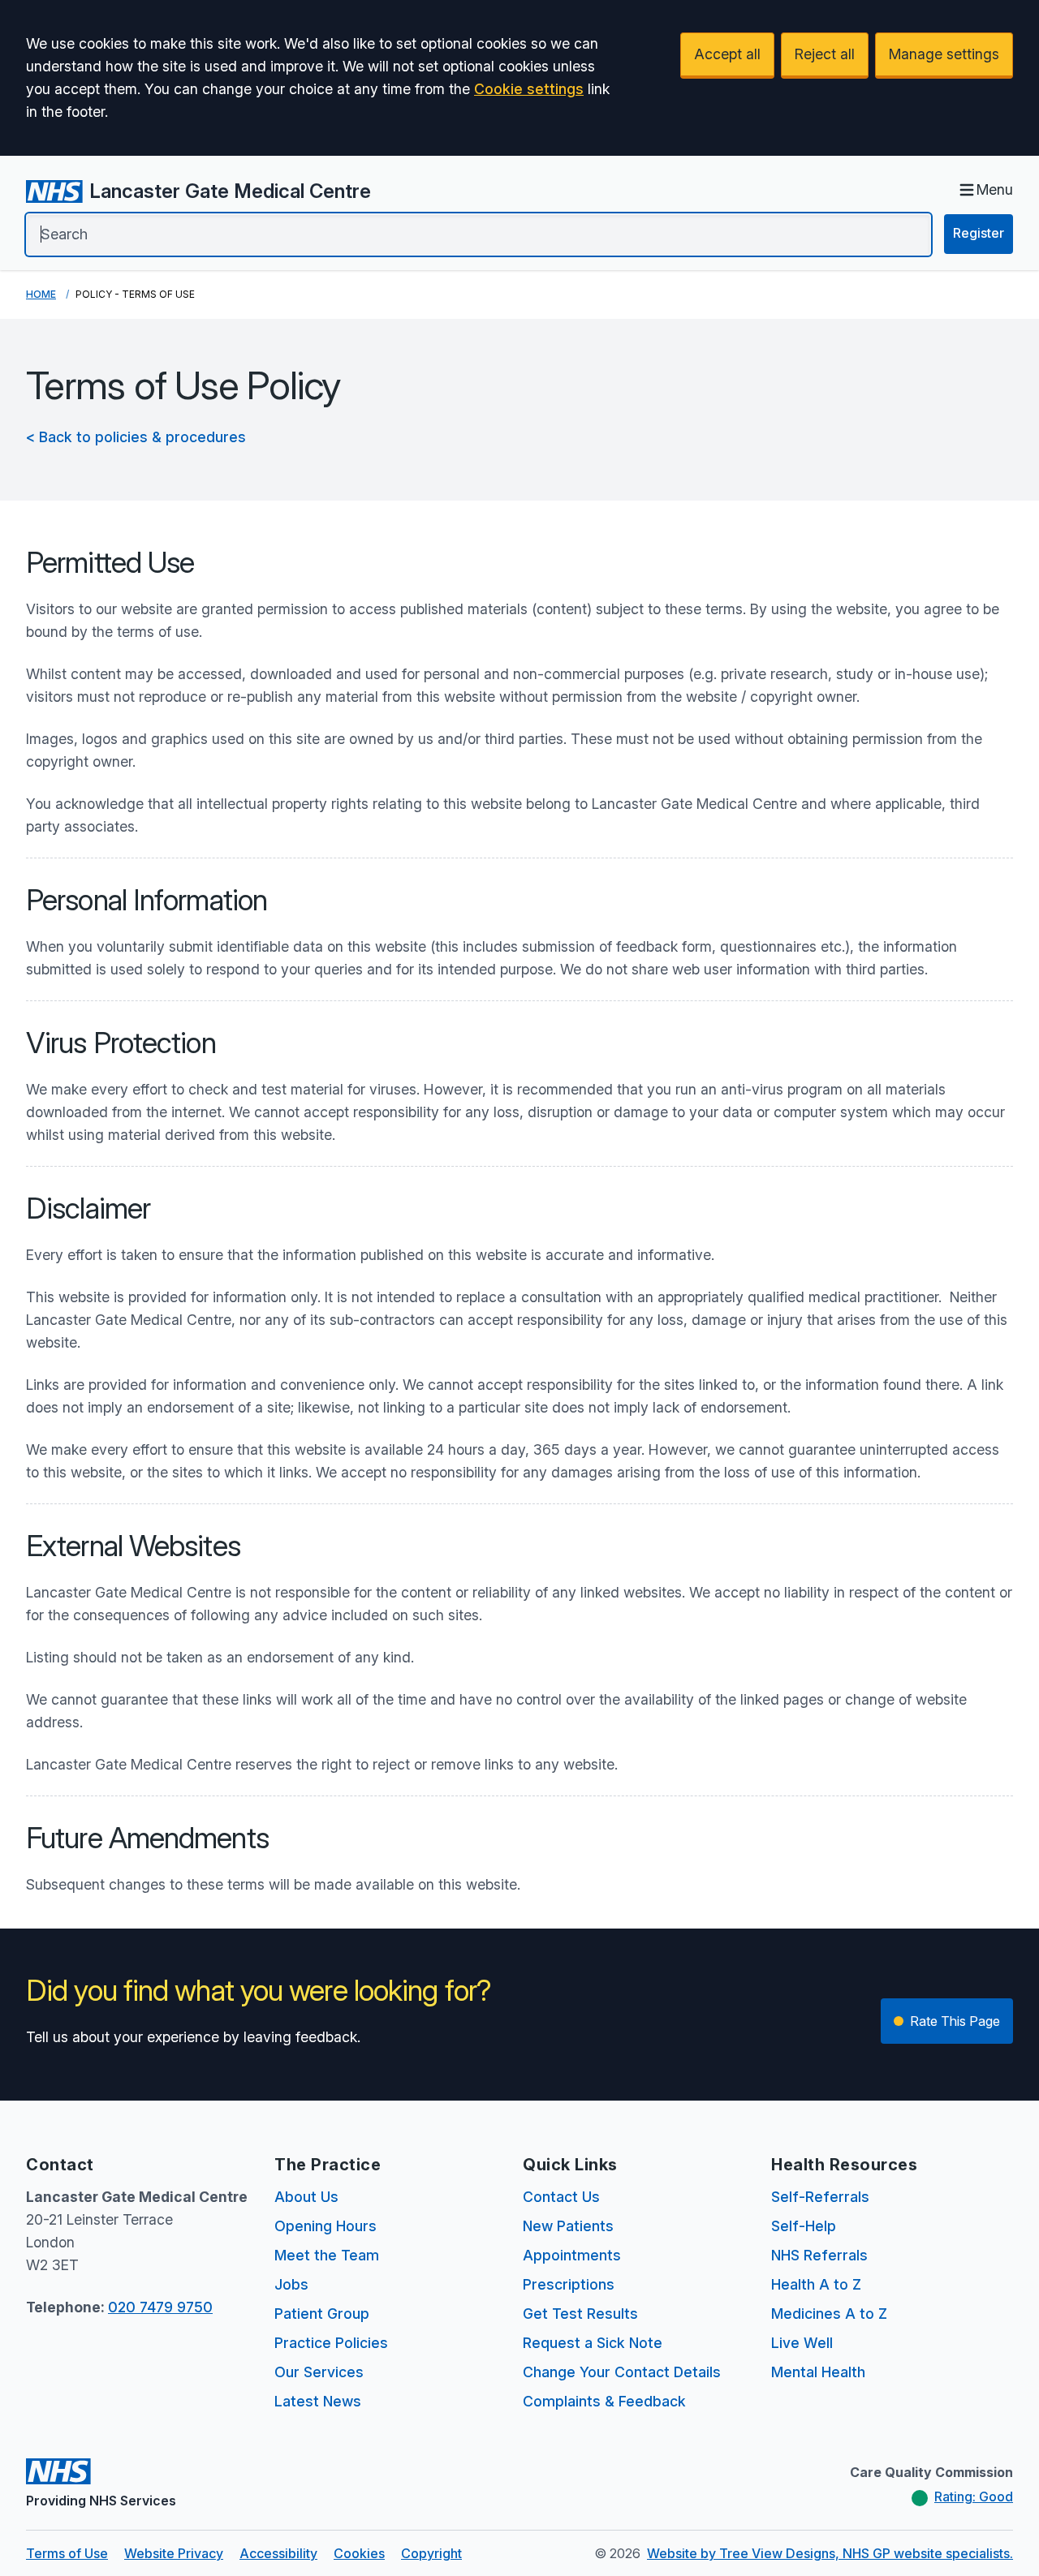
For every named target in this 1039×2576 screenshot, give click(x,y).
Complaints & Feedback (604, 2401)
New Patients (568, 2226)
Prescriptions (569, 2284)
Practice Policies (331, 2343)
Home (41, 294)
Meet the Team (327, 2255)
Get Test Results (580, 2314)
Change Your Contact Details (622, 2372)
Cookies (359, 2553)
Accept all (727, 54)
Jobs (291, 2284)
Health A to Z (816, 2284)
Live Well (802, 2343)
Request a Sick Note (593, 2343)
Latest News (318, 2401)
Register (979, 233)
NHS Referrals (819, 2255)
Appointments (572, 2255)
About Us (306, 2197)
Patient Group (322, 2314)
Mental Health (818, 2372)
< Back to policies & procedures (136, 437)
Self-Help (804, 2226)
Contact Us (561, 2197)
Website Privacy (174, 2553)
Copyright (431, 2553)
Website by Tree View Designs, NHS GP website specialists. (830, 2553)
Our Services (319, 2372)
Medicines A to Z (829, 2314)
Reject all (825, 54)
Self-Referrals (820, 2197)
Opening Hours (325, 2226)
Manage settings (944, 54)
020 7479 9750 (160, 2307)
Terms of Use (67, 2553)
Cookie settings (529, 89)
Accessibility (278, 2553)
